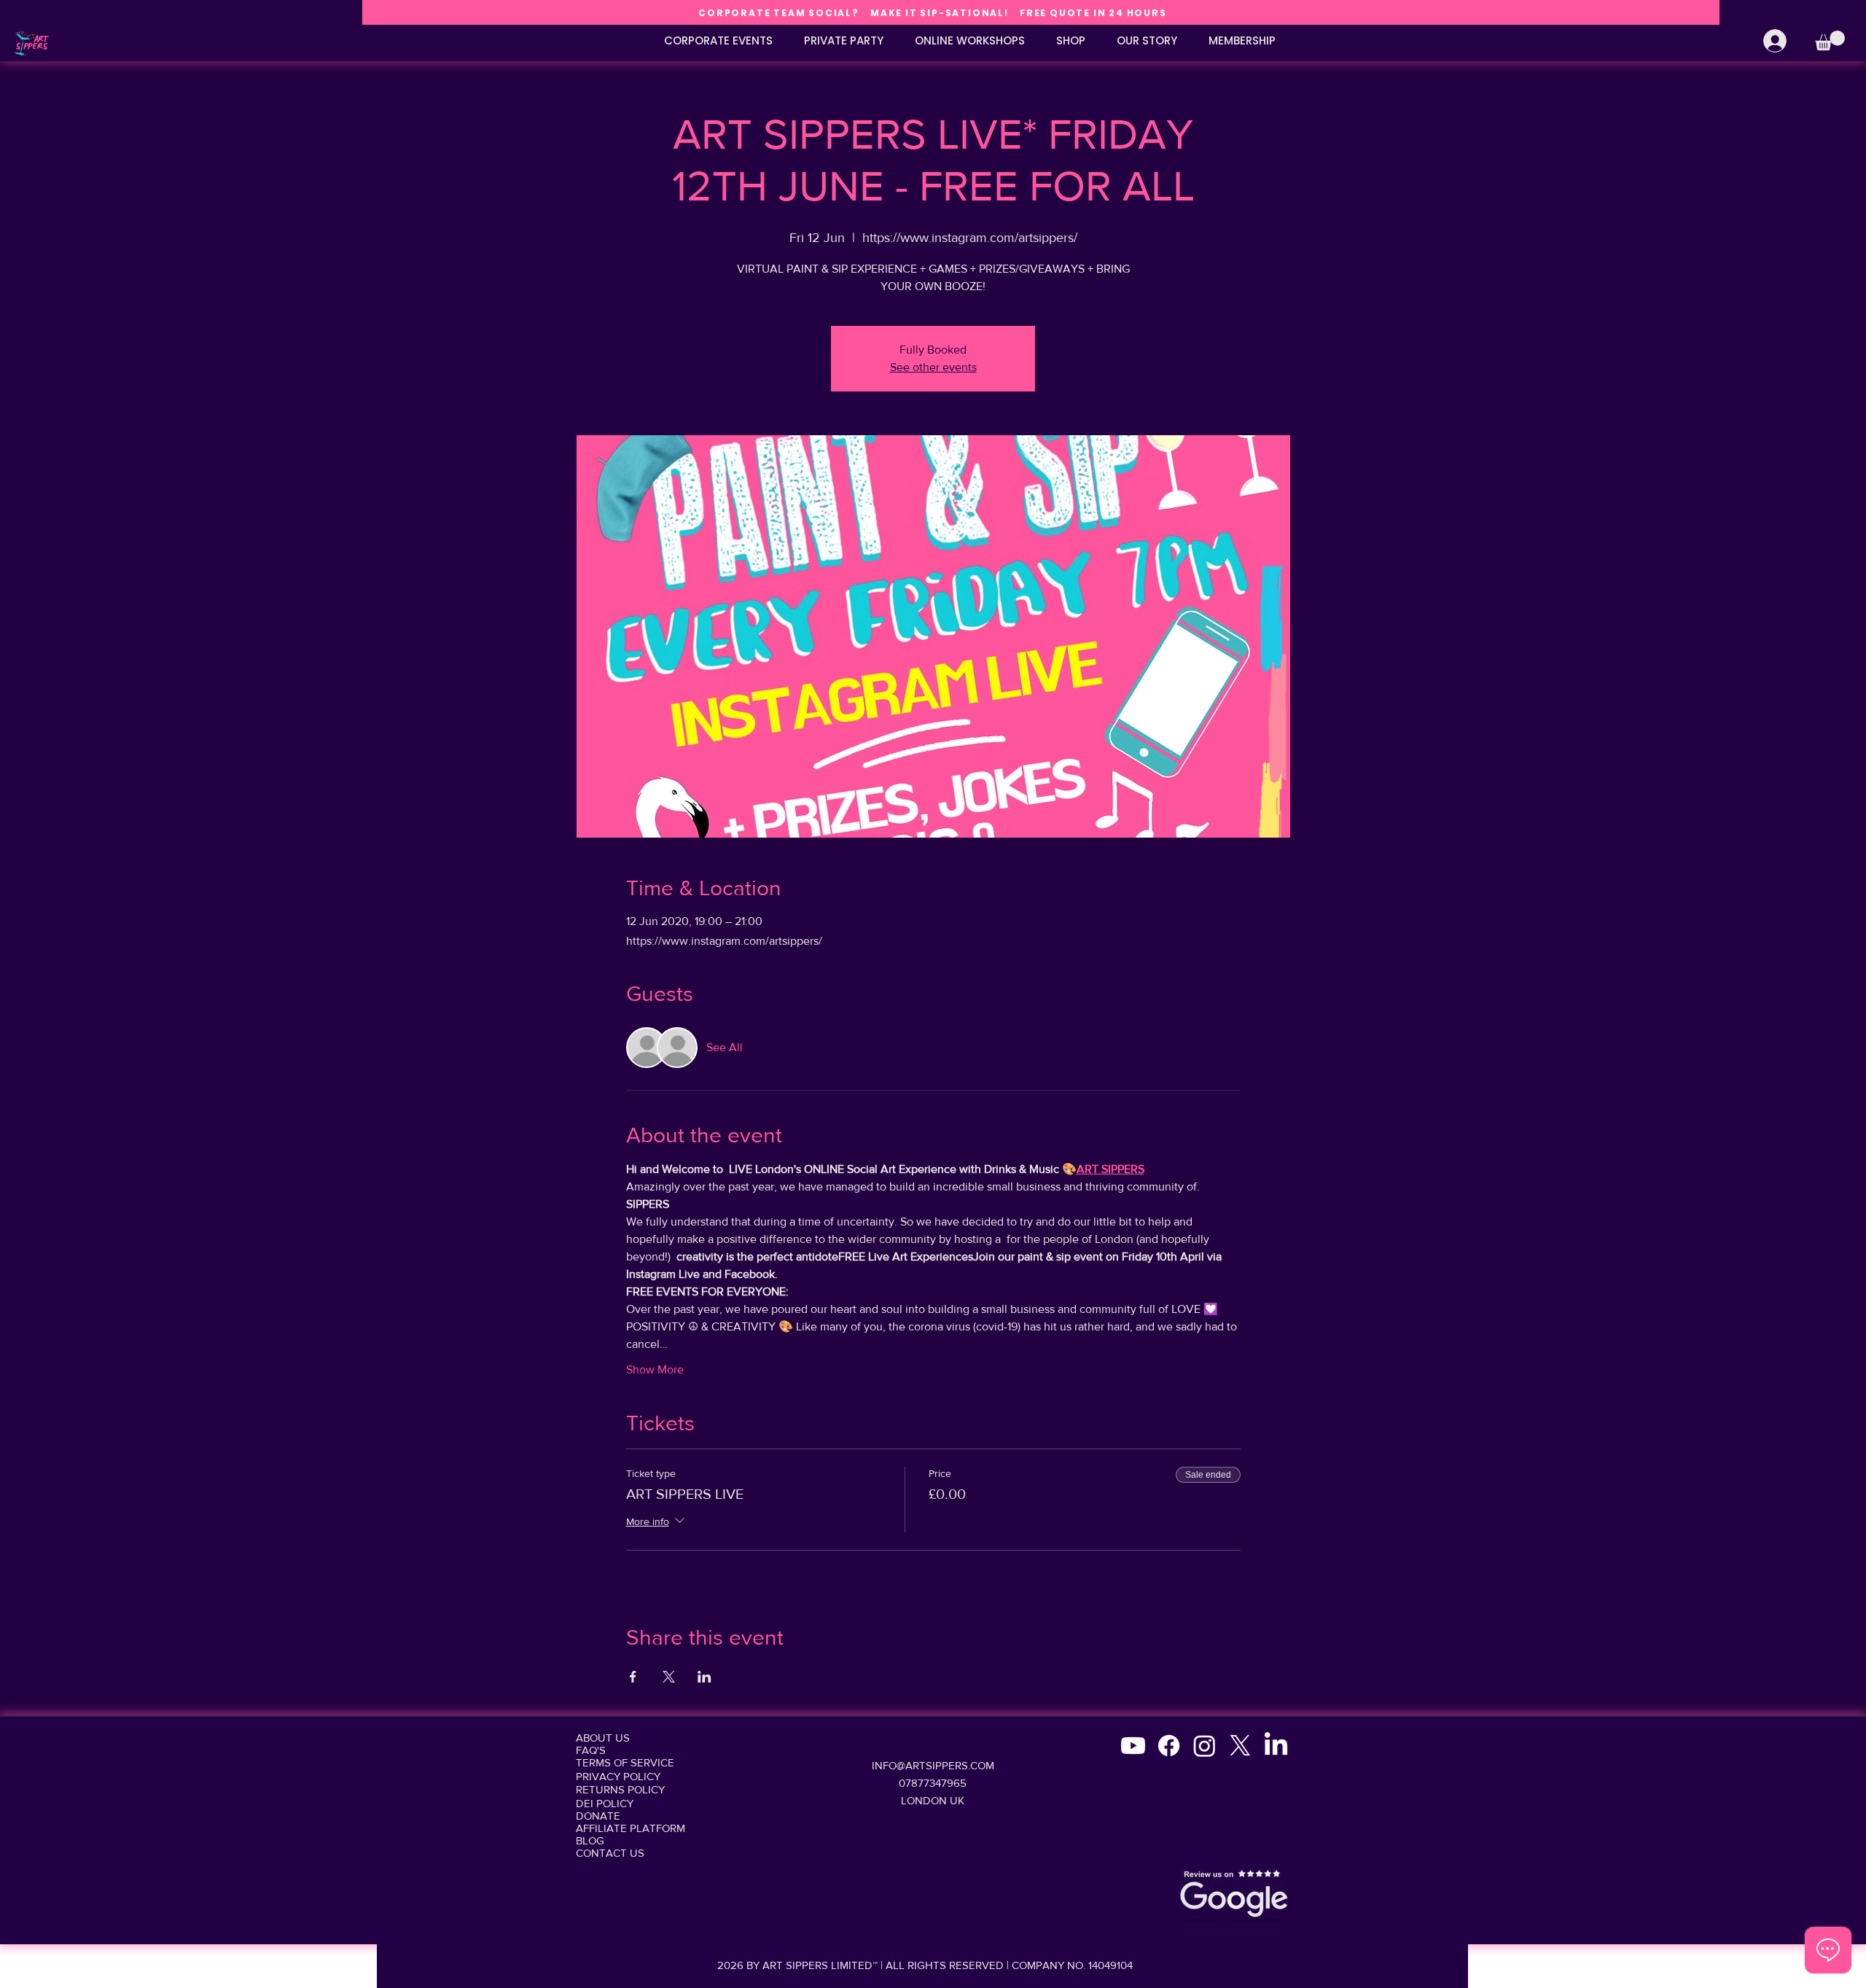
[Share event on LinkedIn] (704, 1677)
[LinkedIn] (1276, 1746)
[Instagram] (1205, 1746)
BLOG (590, 1840)
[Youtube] (1133, 1746)
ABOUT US (603, 1738)
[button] (1830, 40)
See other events (933, 367)
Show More (655, 1369)
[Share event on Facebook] (633, 1677)
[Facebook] (1169, 1746)
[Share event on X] (669, 1677)
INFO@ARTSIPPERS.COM (933, 1765)
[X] (1240, 1746)
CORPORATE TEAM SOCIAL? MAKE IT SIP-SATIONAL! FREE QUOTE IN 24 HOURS (932, 13)
